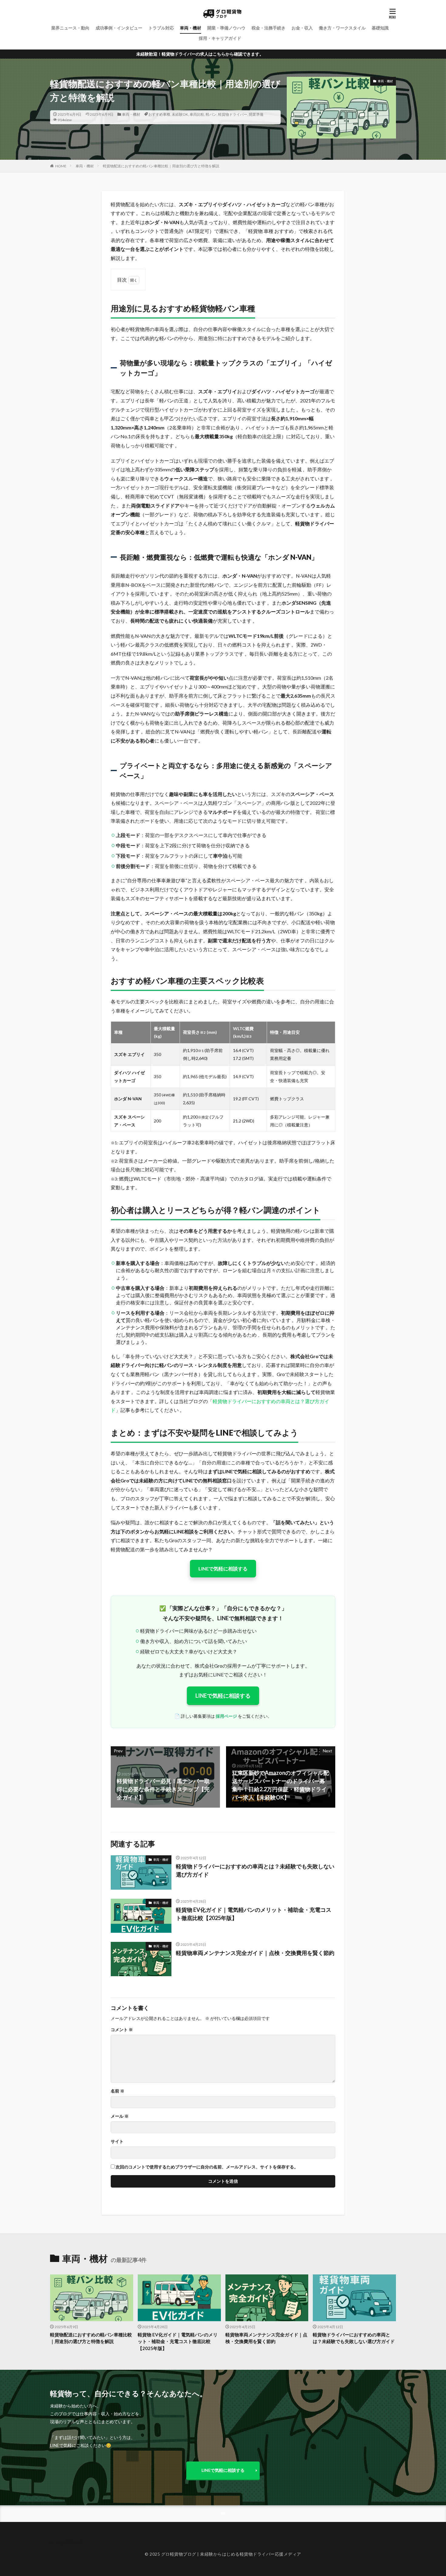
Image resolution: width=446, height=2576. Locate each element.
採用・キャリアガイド (220, 38)
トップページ (69, 2542)
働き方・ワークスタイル (342, 28)
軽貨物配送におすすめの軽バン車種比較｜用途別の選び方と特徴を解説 (161, 166)
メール (120, 2116)
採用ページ (226, 1716)
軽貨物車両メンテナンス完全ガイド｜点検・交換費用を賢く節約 (255, 1953)
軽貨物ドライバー (233, 114)
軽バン (211, 114)
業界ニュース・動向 (70, 28)
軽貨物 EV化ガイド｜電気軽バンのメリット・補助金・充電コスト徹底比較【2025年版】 (254, 1914)
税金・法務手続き (269, 28)
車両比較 (197, 114)
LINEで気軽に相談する (223, 1568)
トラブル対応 (161, 28)
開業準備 (256, 114)
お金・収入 (302, 28)
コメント (122, 2030)
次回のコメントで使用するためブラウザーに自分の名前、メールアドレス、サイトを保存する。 (207, 2167)
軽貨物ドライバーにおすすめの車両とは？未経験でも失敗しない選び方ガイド (255, 1870)
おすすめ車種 (159, 114)
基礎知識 (380, 28)
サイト (117, 2141)
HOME (61, 166)
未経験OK (180, 114)
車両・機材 (191, 28)
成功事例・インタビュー (119, 28)
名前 (118, 2091)
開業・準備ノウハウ (226, 28)
